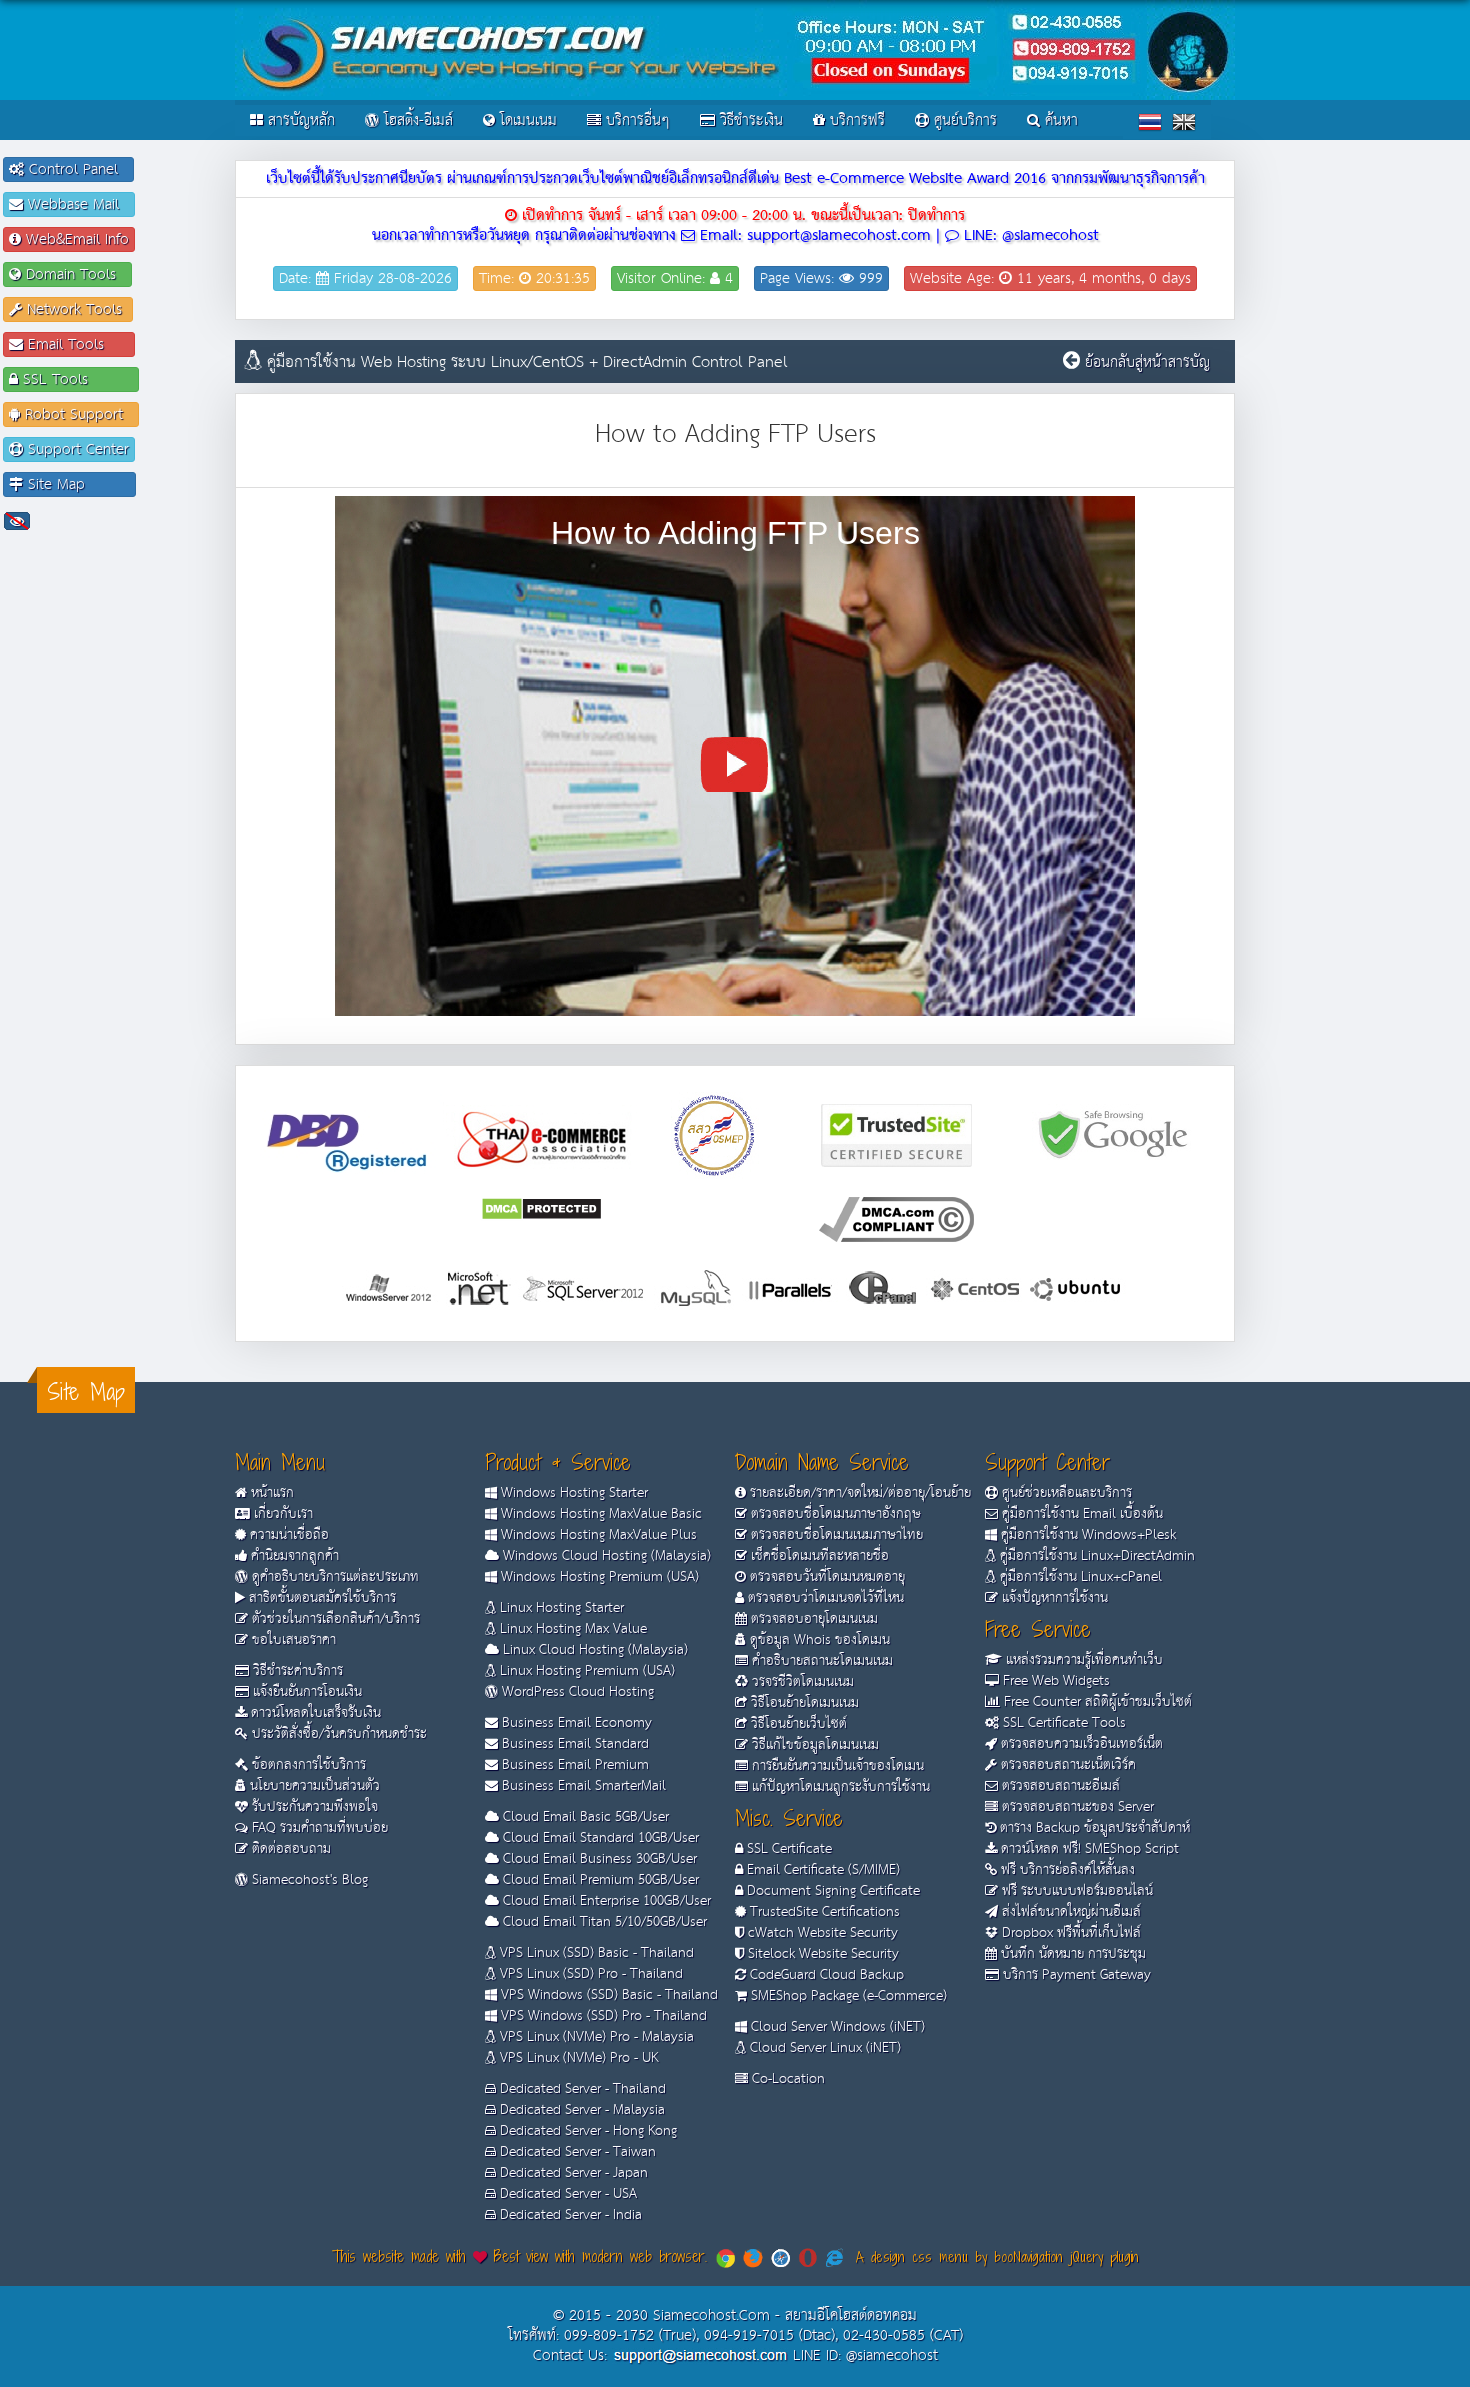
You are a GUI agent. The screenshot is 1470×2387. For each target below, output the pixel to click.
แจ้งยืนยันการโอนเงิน (305, 1692)
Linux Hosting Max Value (571, 1629)
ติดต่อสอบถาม (289, 1849)
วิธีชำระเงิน (749, 120)
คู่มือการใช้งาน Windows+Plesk (1086, 1535)
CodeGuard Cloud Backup (825, 1975)
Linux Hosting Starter (560, 1608)
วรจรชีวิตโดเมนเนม (801, 1682)
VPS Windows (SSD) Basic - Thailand (607, 1995)
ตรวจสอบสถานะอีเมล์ (1059, 1786)
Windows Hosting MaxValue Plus (597, 1535)
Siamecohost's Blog (308, 1880)
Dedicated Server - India (569, 2215)
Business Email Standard (573, 1744)
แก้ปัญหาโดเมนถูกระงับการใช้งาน (839, 1787)
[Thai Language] (1150, 121)
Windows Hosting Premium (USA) (598, 1577)
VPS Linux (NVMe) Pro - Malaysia (595, 2037)
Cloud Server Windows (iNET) (836, 2027)
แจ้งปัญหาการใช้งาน (1053, 1598)
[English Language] (1184, 121)
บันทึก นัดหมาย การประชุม (1071, 1954)
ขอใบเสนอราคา (292, 1640)
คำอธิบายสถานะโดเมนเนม (820, 1661)
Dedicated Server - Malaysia (580, 2110)
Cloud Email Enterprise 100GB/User (605, 1901)
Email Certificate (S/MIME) (821, 1870)
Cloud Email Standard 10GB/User (599, 1838)
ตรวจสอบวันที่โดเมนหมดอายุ (825, 1577)
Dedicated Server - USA (566, 2194)
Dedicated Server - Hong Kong (586, 2131)
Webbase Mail (76, 204)
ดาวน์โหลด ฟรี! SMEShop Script (1088, 1849)
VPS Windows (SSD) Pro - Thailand (602, 2016)
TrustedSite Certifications (823, 1912)
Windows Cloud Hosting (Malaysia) (605, 1556)
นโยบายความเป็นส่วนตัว (313, 1786)
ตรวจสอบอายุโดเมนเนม (812, 1619)
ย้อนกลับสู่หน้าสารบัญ (1147, 362)
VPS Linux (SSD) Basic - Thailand (595, 1953)
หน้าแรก (270, 1493)
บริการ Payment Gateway (1075, 1975)
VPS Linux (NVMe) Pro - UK (577, 2058)
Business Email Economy (575, 1723)
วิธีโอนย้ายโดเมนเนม (803, 1703)
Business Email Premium (573, 1765)
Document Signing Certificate (831, 1891)
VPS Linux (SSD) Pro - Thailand (589, 1974)
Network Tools (74, 309)
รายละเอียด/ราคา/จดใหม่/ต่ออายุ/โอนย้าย (858, 1493)
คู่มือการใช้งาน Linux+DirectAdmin (1095, 1556)
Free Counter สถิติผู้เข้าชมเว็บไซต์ (1096, 1702)
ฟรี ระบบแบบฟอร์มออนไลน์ (1075, 1891)
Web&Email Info (75, 239)
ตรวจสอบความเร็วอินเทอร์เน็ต (1080, 1744)
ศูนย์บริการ (963, 120)
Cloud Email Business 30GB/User (598, 1859)
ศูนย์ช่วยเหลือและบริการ (1065, 1493)
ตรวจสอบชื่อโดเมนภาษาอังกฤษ (834, 1514)
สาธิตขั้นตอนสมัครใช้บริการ (320, 1598)
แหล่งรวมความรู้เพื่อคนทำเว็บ (1082, 1660)
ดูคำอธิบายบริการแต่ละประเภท (333, 1577)
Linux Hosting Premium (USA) (585, 1671)
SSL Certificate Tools (1062, 1723)
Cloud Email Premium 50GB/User (599, 1880)
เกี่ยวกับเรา (281, 1514)
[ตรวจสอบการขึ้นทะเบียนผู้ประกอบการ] (715, 1134)
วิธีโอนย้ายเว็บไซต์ (797, 1724)
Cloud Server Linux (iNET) (823, 2048)
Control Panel (76, 169)
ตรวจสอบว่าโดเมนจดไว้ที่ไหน (824, 1598)
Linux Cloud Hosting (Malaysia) (593, 1650)
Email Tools (76, 344)
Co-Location (786, 2079)
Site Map (76, 484)
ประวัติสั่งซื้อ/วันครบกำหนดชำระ (337, 1734)
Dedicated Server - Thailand (581, 2089)
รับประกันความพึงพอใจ (313, 1807)
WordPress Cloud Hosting (576, 1692)
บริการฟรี (855, 120)
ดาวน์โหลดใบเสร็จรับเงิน (314, 1713)
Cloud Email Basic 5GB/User (584, 1817)
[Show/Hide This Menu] (17, 520)
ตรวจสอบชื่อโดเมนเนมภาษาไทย (835, 1535)
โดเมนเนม (526, 120)
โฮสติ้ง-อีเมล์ (416, 120)
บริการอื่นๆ (635, 120)
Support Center (76, 449)
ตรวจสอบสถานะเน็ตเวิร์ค (1066, 1765)
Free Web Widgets (1054, 1681)
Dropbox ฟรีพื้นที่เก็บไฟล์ (1069, 1933)
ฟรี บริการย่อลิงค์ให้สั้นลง (1066, 1870)
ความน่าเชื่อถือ (287, 1535)
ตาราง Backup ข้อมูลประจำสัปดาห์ (1093, 1828)
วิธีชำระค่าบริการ (296, 1671)
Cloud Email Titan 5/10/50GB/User (603, 1922)
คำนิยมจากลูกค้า (293, 1556)
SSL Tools (75, 379)
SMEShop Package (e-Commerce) (847, 1996)
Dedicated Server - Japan (572, 2173)
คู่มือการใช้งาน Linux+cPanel (1079, 1577)
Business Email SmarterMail (582, 1786)
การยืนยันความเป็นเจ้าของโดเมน (836, 1766)
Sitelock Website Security (821, 1954)
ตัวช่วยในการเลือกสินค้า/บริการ (334, 1619)
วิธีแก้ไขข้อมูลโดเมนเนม (813, 1745)
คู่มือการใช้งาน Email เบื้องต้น (1080, 1514)
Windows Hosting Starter (572, 1493)
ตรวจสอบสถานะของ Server (1076, 1807)
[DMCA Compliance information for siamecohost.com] (896, 1218)
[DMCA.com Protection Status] (541, 1207)
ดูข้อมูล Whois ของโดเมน (818, 1640)
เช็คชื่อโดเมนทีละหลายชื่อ (818, 1556)
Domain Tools (73, 274)
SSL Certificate (787, 1849)
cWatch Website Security (821, 1933)
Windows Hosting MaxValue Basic (599, 1514)
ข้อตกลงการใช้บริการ (307, 1765)
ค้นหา (1059, 120)
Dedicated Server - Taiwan (576, 2152)
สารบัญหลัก (299, 120)
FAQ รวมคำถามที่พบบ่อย (318, 1828)
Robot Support (76, 414)
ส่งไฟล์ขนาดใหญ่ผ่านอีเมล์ (1069, 1912)
